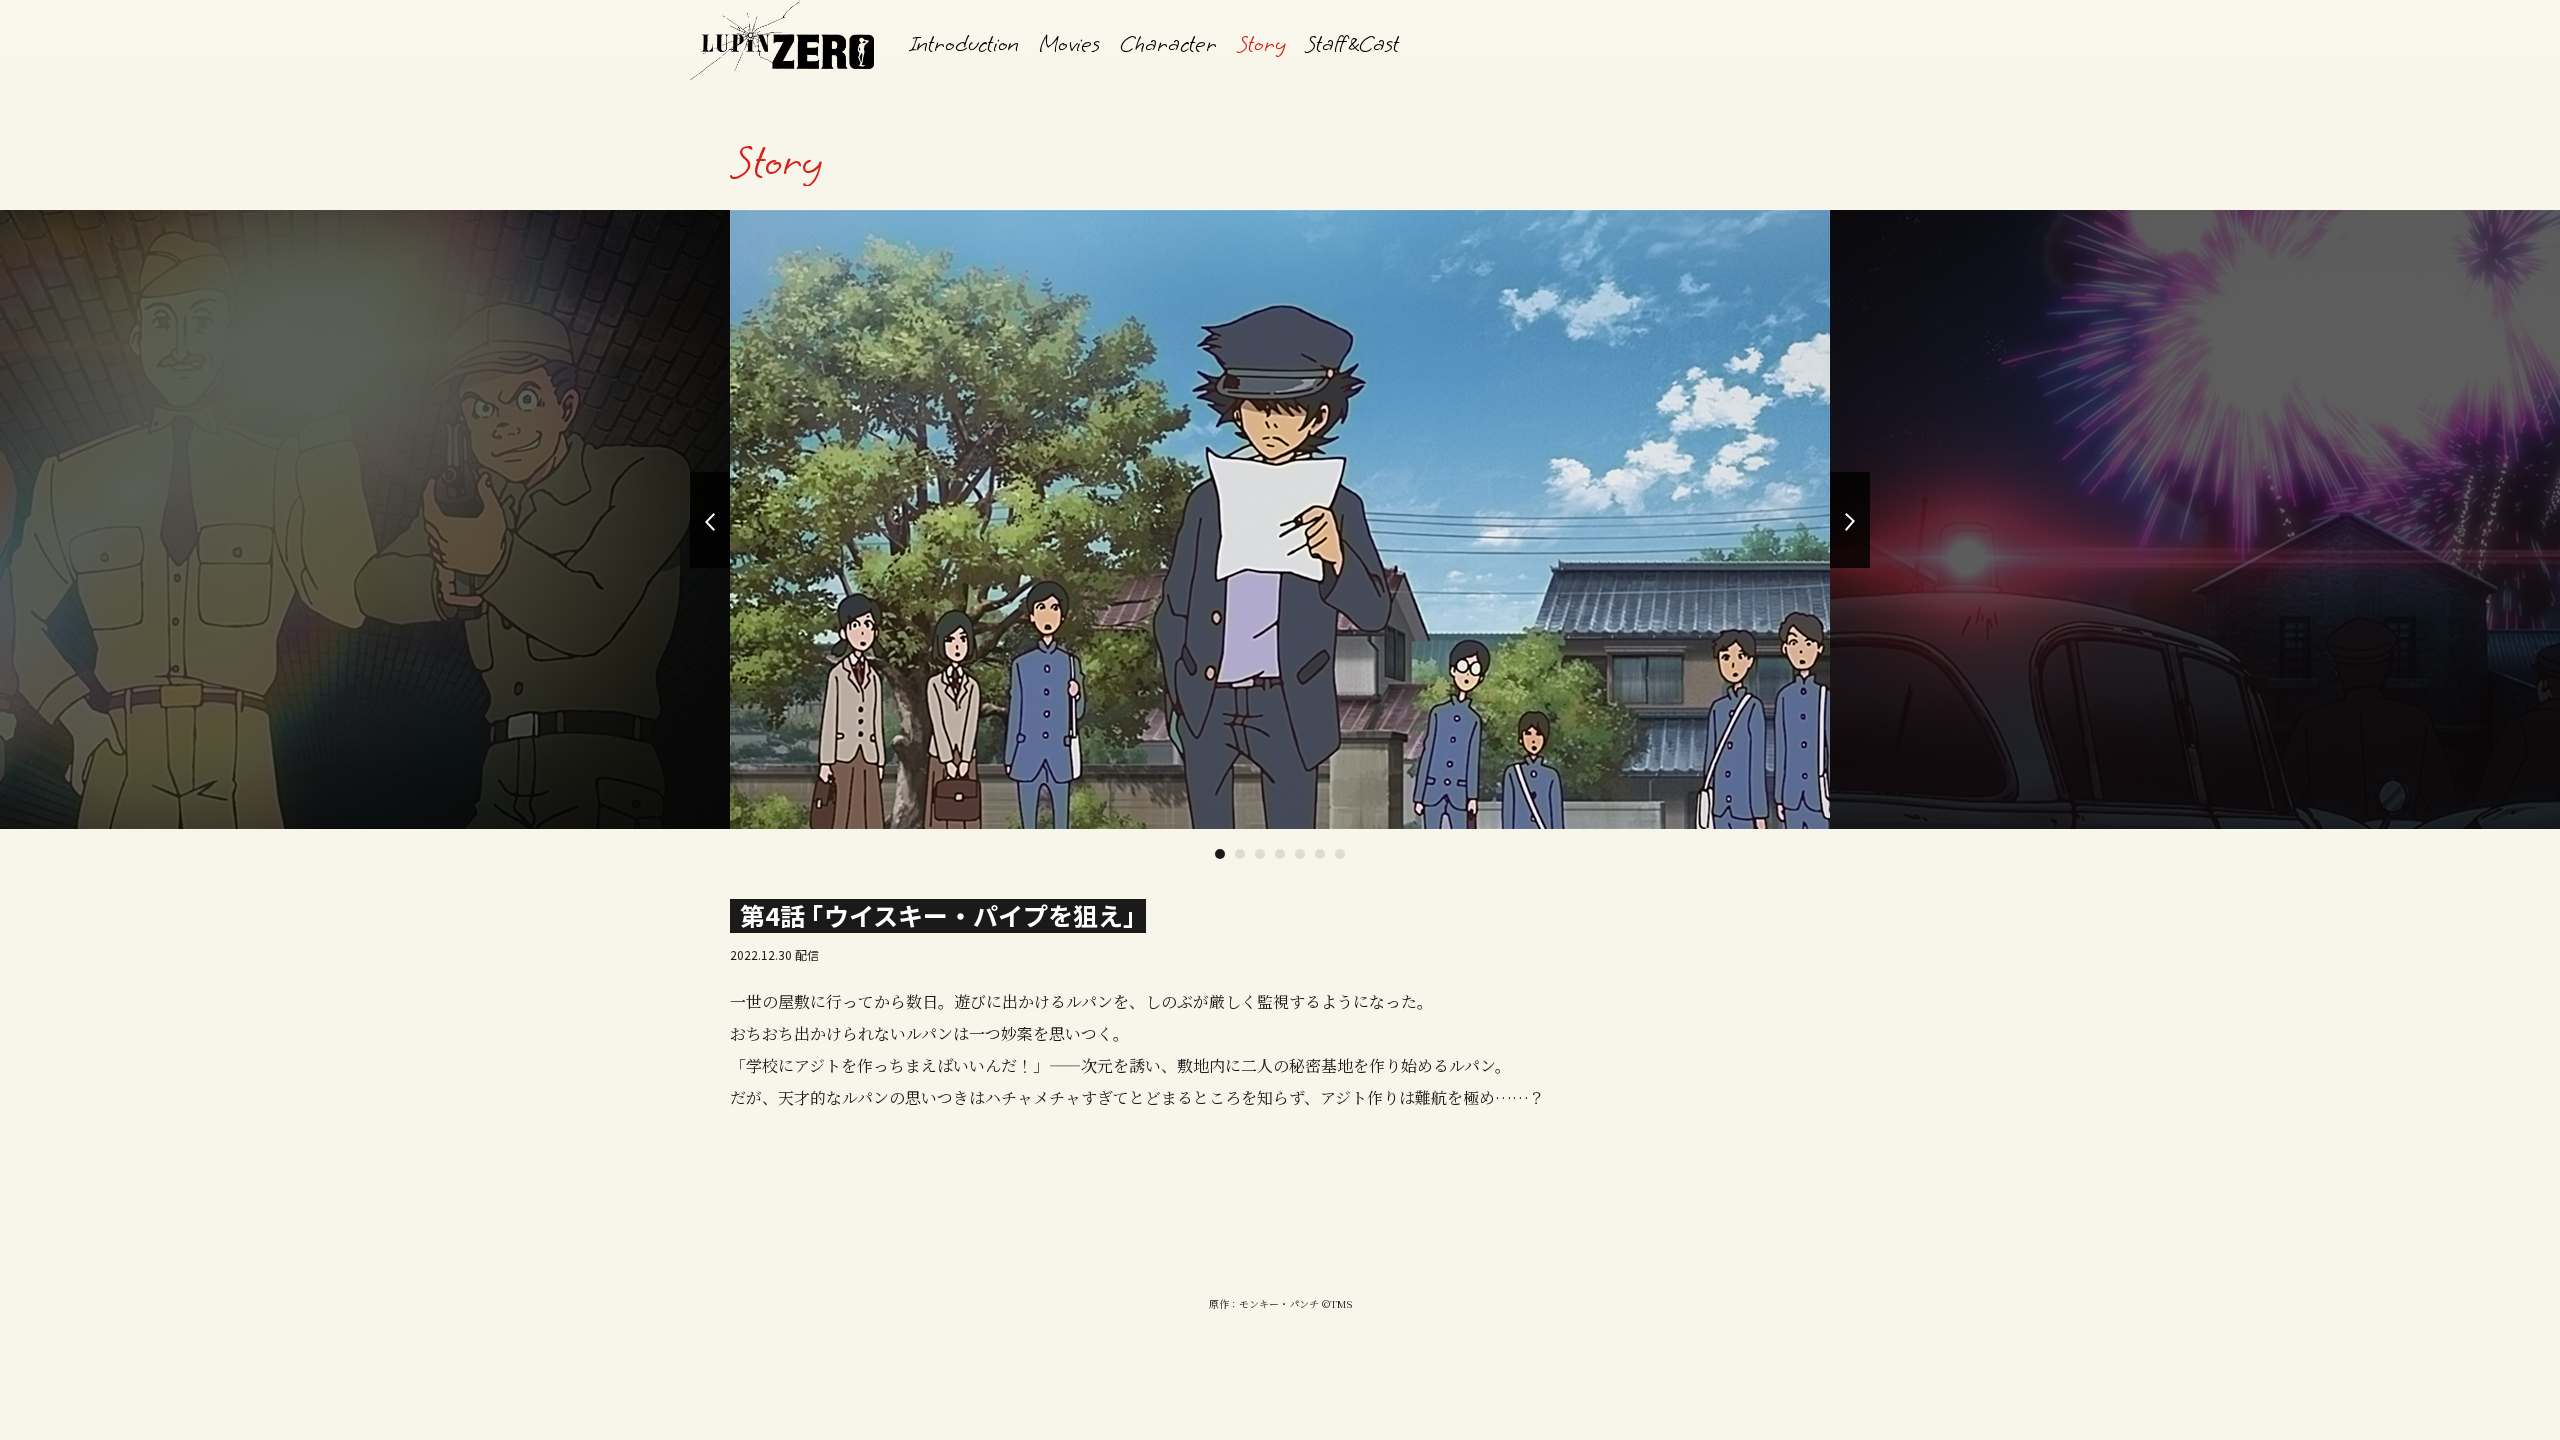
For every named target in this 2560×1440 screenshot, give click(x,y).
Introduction (964, 44)
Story (1261, 44)
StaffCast (1352, 44)
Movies (1069, 44)
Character (1168, 44)
